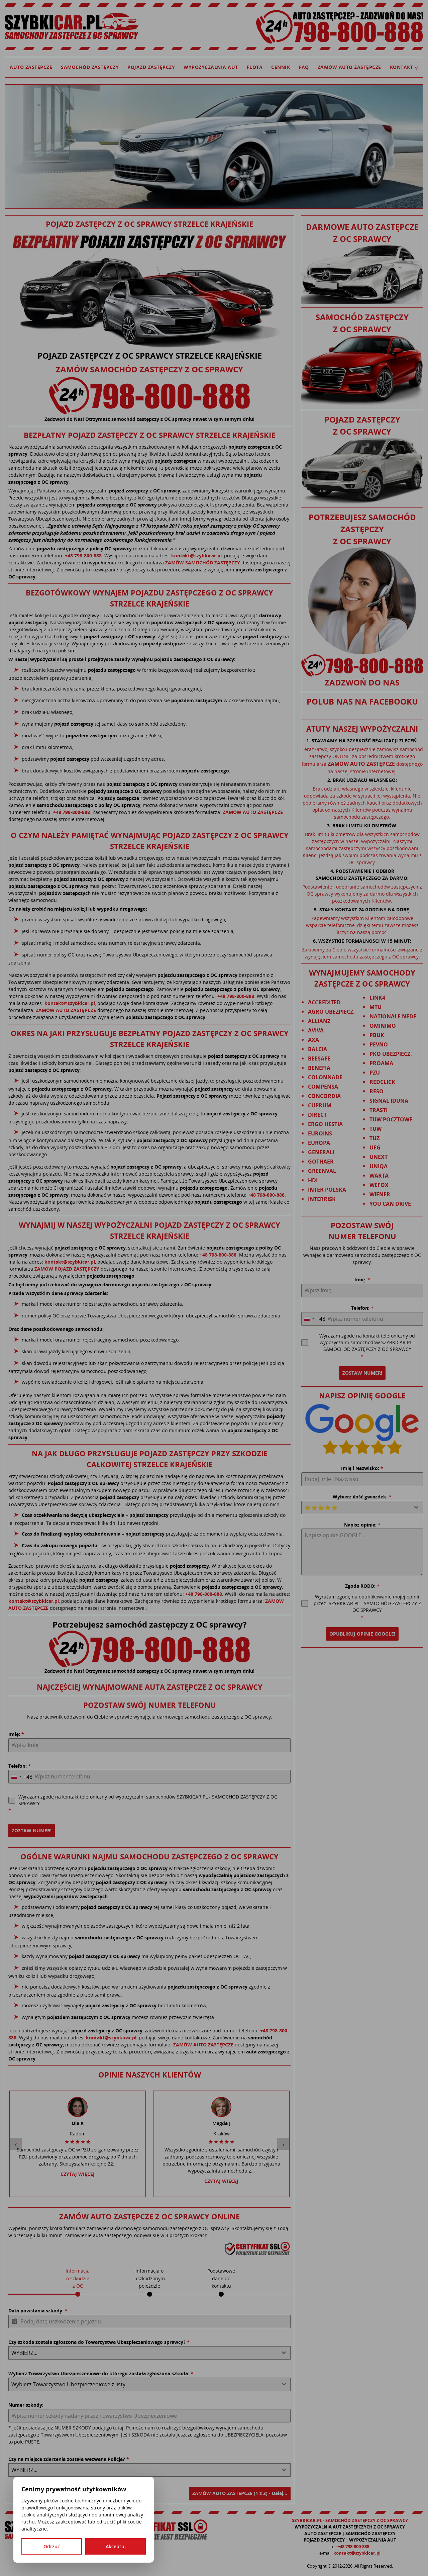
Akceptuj (116, 2546)
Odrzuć (52, 2546)
